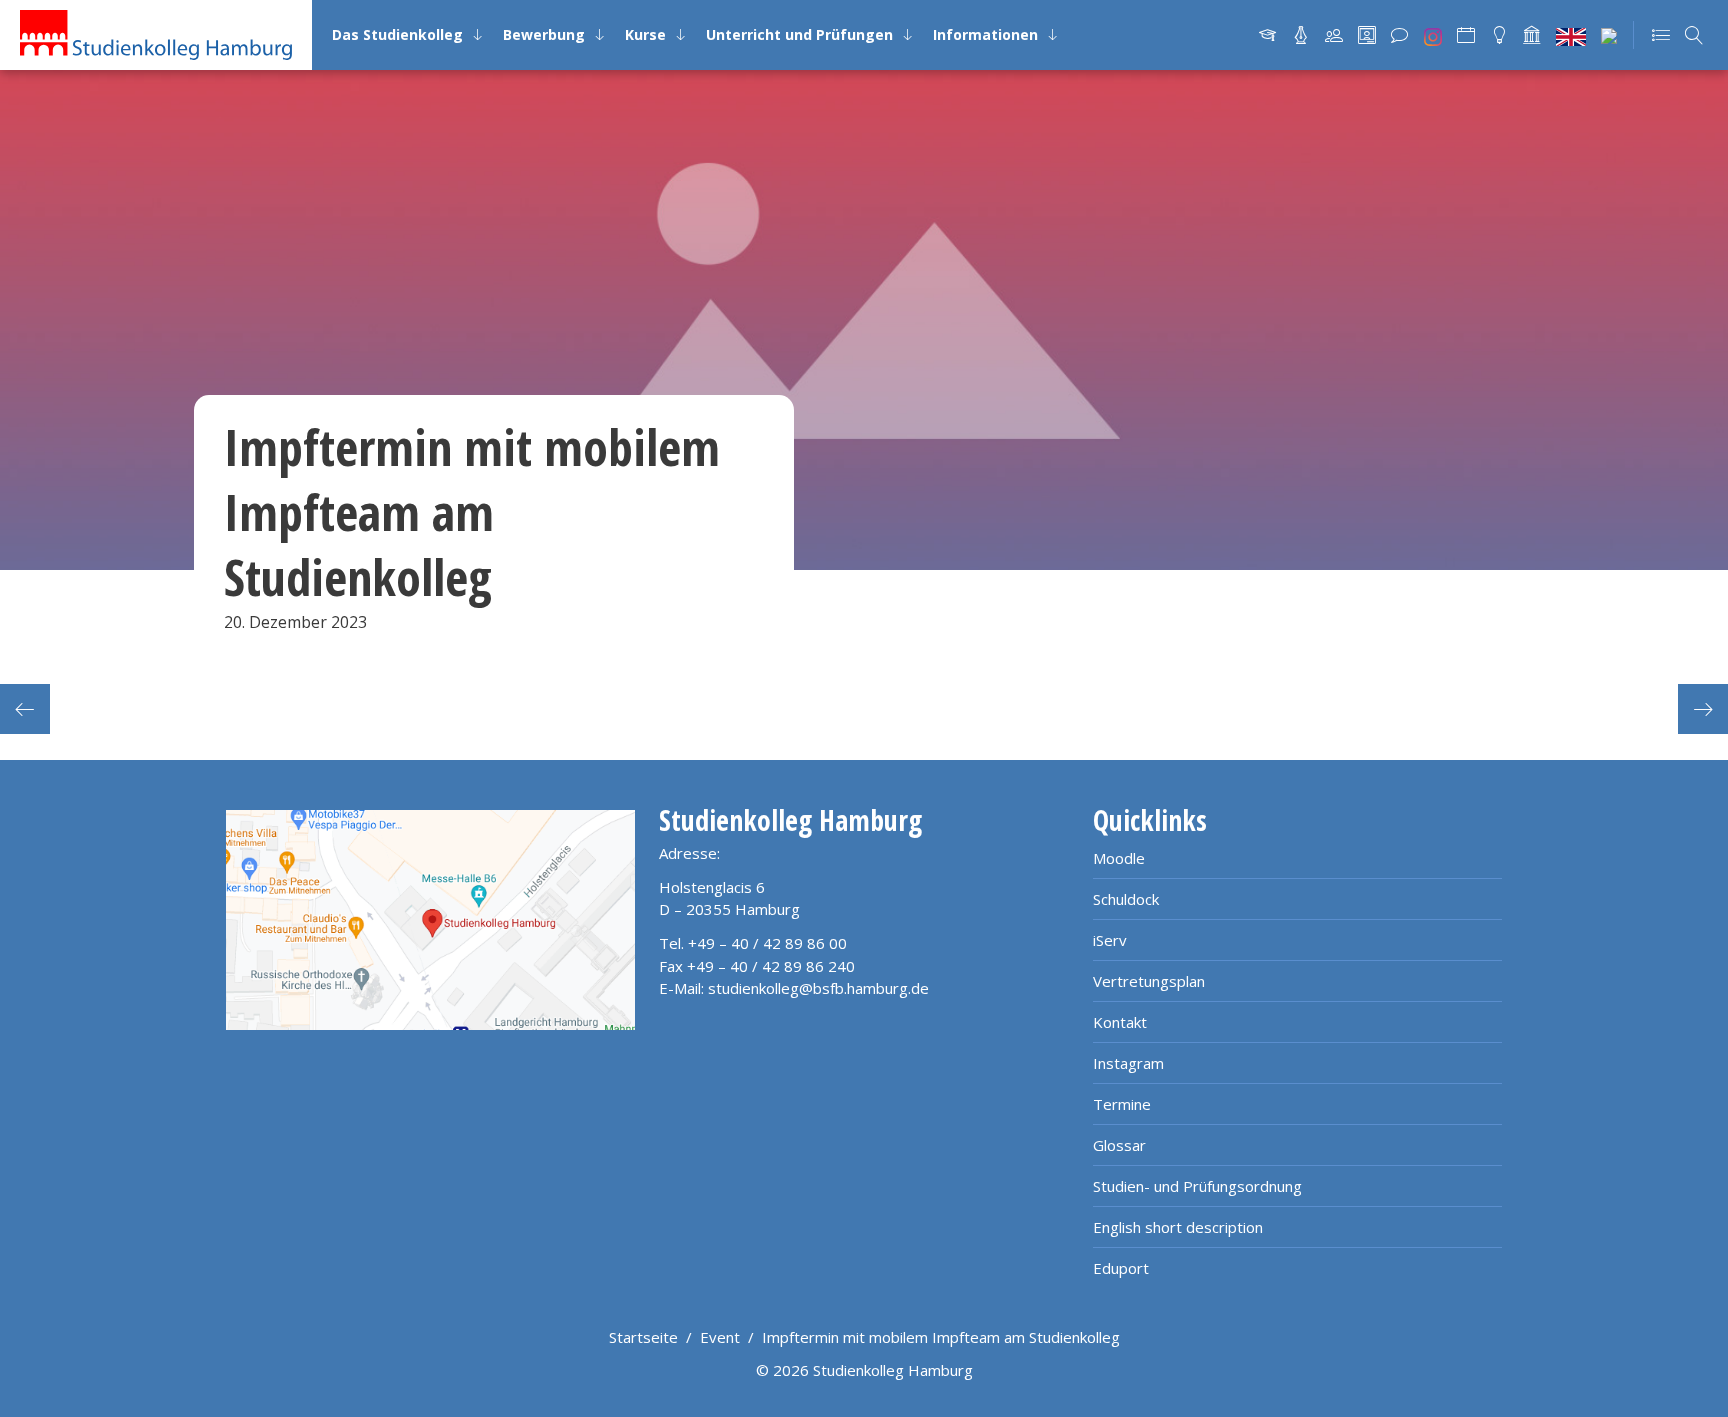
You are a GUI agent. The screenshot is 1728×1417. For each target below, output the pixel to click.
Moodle (1119, 858)
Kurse (645, 34)
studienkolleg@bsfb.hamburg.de (818, 988)
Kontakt (1120, 1022)
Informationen (985, 34)
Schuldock (1126, 899)
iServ (1110, 940)
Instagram (1128, 1063)
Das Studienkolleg (397, 34)
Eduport (1121, 1268)
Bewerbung (544, 34)
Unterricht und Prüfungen (799, 34)
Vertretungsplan (1149, 981)
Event (720, 1337)
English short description (1178, 1227)
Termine (1122, 1104)
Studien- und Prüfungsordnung (1197, 1186)
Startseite (643, 1337)
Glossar (1119, 1145)
